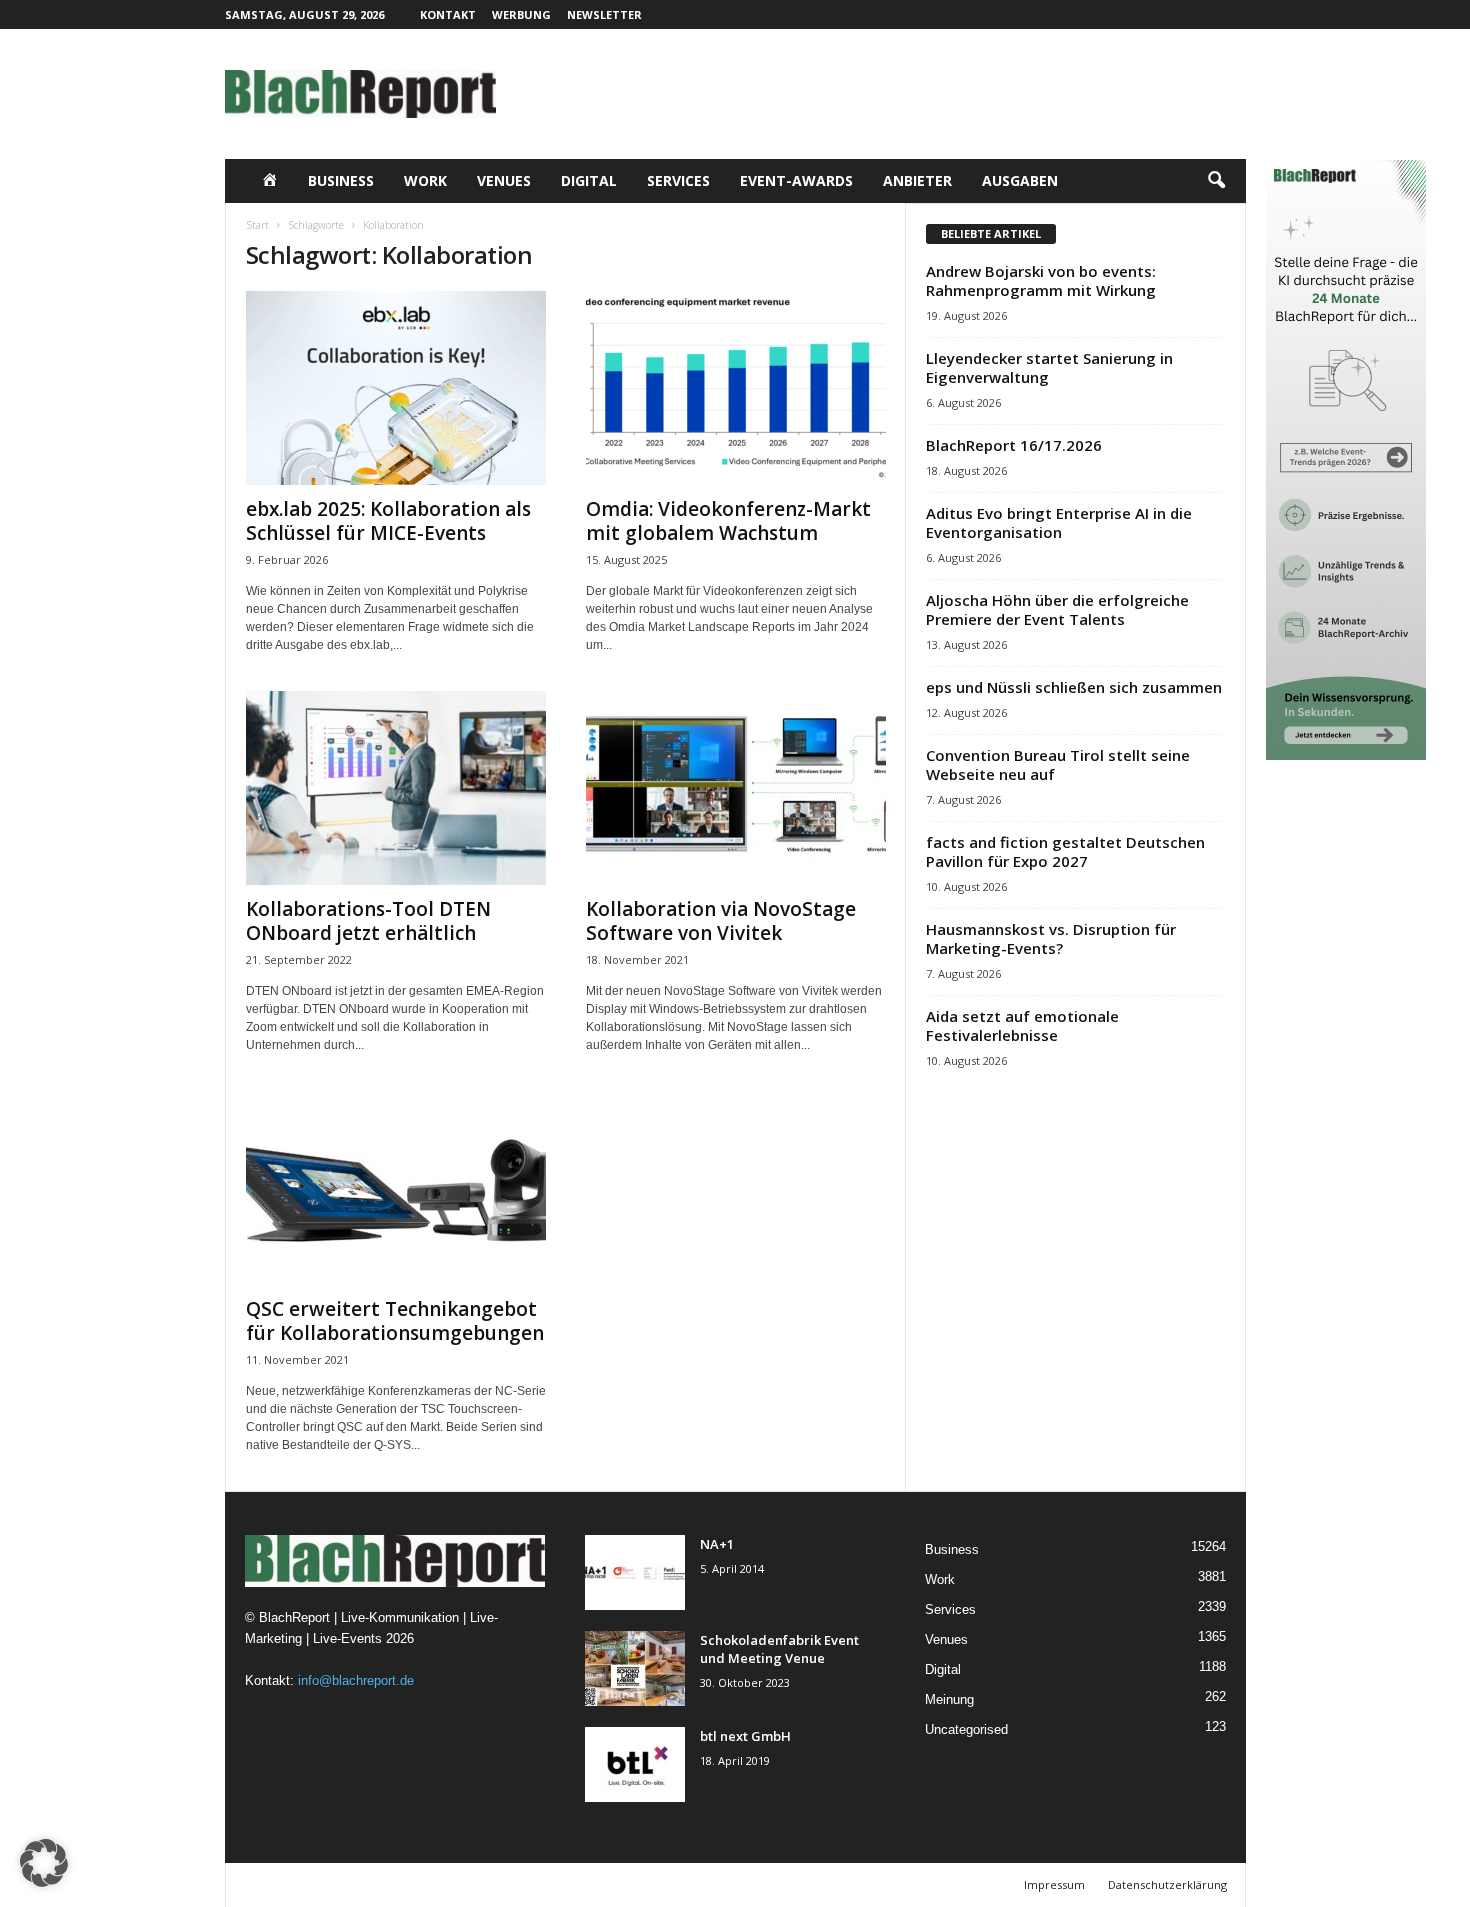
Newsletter (604, 14)
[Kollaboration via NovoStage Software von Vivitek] (736, 788)
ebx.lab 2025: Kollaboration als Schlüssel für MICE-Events (388, 521)
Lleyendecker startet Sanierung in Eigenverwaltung (1049, 367)
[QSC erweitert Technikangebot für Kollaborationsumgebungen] (396, 1188)
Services (678, 180)
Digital (589, 180)
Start (257, 225)
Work (425, 180)
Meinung (949, 1699)
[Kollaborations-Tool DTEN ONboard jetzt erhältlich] (396, 788)
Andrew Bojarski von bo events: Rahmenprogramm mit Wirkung (1041, 280)
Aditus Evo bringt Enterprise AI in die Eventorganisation (1059, 522)
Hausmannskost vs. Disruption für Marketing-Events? (1051, 938)
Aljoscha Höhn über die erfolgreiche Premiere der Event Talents (1057, 609)
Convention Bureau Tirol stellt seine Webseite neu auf (1058, 764)
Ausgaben (1020, 180)
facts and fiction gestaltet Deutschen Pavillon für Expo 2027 (1065, 851)
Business (341, 180)
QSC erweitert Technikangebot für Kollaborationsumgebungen (395, 1321)
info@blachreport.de (356, 1680)
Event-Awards (796, 180)
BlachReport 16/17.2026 (1014, 445)
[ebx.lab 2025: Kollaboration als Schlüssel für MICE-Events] (396, 388)
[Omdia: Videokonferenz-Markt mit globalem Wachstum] (736, 388)
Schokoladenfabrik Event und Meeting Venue (779, 1649)
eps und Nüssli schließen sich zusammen (1074, 687)
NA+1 (717, 1544)
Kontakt (448, 14)
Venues (504, 180)
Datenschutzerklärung (1167, 1884)
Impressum (1054, 1884)
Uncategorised (966, 1729)
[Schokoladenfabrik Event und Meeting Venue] (635, 1668)
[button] (1216, 181)
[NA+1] (635, 1572)
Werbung (521, 14)
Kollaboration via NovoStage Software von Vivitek (721, 921)
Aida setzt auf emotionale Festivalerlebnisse (1022, 1025)
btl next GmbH (745, 1736)
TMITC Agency (420, 1884)
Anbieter (917, 180)
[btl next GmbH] (635, 1764)
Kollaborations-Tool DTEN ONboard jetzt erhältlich (368, 921)
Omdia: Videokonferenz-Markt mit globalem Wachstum (728, 521)
